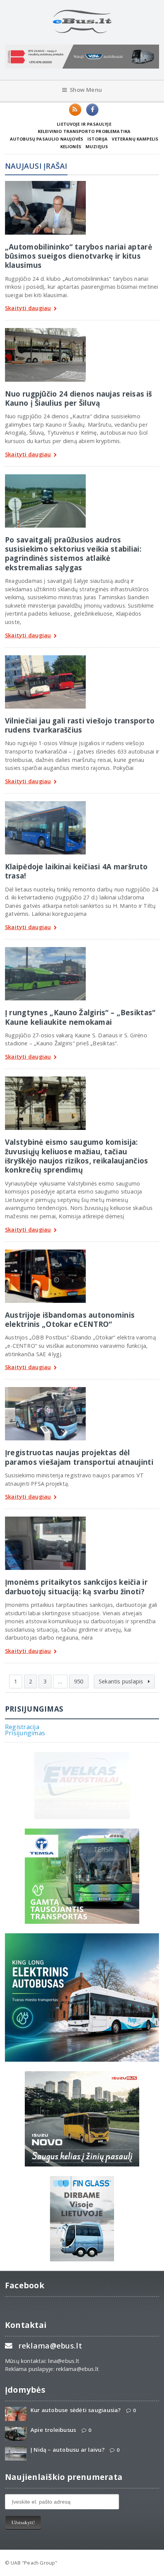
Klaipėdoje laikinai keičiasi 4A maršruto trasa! (76, 871)
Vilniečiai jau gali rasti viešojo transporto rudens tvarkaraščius (80, 725)
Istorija (97, 139)
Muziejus (97, 146)
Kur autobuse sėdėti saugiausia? (76, 2410)
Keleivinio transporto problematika (84, 131)
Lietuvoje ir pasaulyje (84, 124)
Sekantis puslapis (122, 1681)
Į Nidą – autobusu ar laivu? (68, 2450)
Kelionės (71, 146)
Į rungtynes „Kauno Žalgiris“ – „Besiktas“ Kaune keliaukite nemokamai (80, 1017)
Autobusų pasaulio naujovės (47, 139)
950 (79, 1681)
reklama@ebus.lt (50, 2346)
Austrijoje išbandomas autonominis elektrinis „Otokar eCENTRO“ (70, 1319)
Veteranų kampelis (135, 139)
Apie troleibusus (53, 2430)
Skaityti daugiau (28, 308)
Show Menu (86, 90)
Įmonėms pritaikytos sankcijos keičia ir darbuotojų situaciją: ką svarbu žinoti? (76, 1586)
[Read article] (45, 184)
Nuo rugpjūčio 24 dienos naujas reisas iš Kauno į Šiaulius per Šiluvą (78, 398)
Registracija (22, 1727)
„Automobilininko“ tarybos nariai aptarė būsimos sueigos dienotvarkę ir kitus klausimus (79, 256)
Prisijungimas (25, 1733)
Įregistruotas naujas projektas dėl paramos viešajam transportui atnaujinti (79, 1457)
